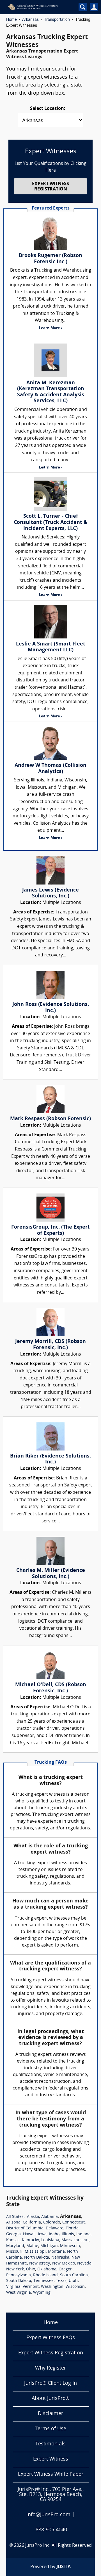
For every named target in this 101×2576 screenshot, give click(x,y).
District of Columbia (25, 2228)
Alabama (50, 2217)
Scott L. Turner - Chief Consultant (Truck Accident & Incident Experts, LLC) (51, 522)
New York (15, 2269)
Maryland (15, 2246)
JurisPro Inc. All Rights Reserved (58, 2546)
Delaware (55, 2228)
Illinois (68, 2234)
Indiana (83, 2234)
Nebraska (60, 2258)
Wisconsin (75, 2287)
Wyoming (42, 2293)
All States (15, 2217)
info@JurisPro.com (48, 2515)
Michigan (49, 2246)
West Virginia (19, 2293)
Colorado (52, 2223)
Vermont (31, 2287)
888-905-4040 (51, 2530)
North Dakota (37, 2258)
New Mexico (64, 2264)
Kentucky (30, 2240)
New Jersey (40, 2264)
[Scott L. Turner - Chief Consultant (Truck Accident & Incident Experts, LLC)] (50, 494)
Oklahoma (47, 2269)
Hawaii (29, 2234)
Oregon (66, 2269)
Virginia (13, 2287)
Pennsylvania (19, 2275)
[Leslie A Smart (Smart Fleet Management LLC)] (50, 622)
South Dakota (19, 2281)
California (32, 2223)
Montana (56, 2252)
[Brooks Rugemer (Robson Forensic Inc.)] (50, 233)
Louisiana (50, 2240)
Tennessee (43, 2281)
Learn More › (50, 328)
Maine (32, 2246)
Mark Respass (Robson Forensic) (50, 1119)
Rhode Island (45, 2275)
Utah (73, 2281)
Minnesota (70, 2246)
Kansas (13, 2240)
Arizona (13, 2223)
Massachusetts (75, 2240)
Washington (52, 2287)
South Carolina (74, 2275)
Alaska (33, 2217)
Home (12, 19)
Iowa (42, 2234)
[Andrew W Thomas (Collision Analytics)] (50, 743)
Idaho (54, 2234)
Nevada (84, 2264)
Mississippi (35, 2252)
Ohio (31, 2269)
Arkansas (30, 19)
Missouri (14, 2252)
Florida (72, 2228)
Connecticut (74, 2223)
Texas (61, 2281)
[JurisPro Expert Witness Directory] (39, 7)
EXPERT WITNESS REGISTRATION (50, 187)
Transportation (57, 19)
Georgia (13, 2234)
